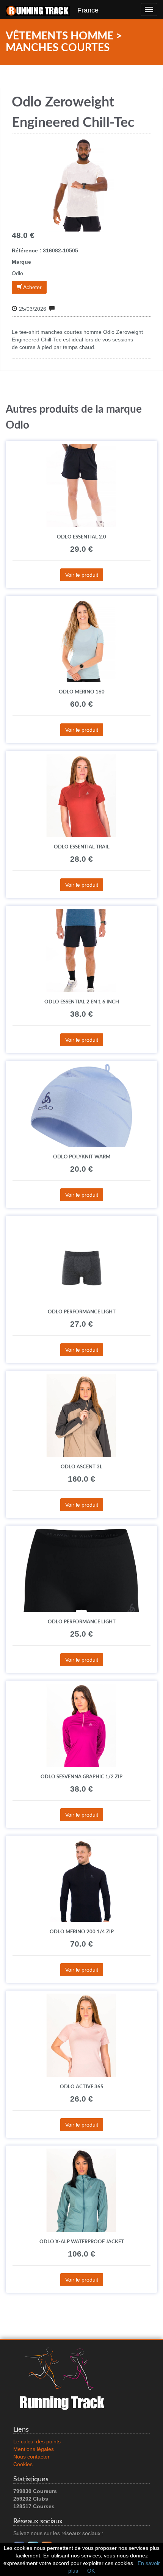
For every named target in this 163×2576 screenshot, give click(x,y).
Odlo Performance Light (82, 1312)
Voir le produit (82, 575)
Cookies (23, 2464)
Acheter (32, 287)
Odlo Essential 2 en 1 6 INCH (82, 1002)
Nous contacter (31, 2457)
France (84, 10)
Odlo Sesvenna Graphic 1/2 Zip (81, 1777)
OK (91, 2571)
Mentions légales (34, 2449)
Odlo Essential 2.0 (81, 537)
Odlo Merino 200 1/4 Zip (82, 1932)
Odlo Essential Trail (82, 847)
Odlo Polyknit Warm (82, 1157)
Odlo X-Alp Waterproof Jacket (82, 2242)
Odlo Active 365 (82, 2087)
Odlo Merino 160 (82, 692)
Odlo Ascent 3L (81, 1467)
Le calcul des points (37, 2441)
